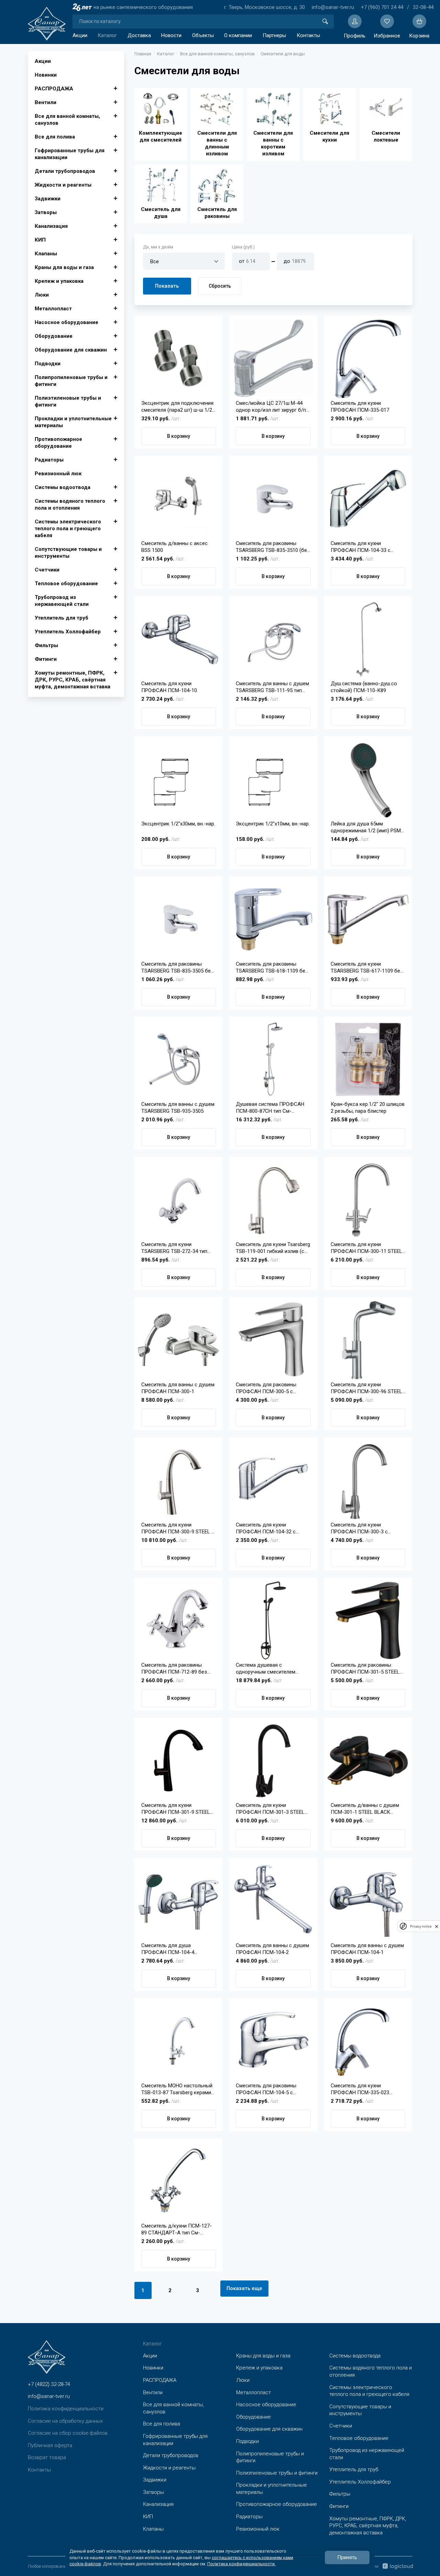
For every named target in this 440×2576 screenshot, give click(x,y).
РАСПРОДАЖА (54, 89)
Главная (143, 54)
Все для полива (55, 137)
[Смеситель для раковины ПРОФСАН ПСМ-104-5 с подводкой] (273, 2041)
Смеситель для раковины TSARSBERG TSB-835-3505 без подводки (177, 968)
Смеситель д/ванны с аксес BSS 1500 (174, 547)
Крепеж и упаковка (59, 281)
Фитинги (46, 659)
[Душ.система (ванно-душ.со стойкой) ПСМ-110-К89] (368, 639)
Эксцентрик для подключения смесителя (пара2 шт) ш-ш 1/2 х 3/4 (179, 407)
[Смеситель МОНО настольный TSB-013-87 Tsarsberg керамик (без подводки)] (179, 2041)
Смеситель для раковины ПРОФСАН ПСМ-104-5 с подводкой (266, 2089)
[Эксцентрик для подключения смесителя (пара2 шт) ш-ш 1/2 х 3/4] (179, 358)
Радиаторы (49, 460)
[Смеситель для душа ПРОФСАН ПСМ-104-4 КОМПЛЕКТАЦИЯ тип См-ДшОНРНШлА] (179, 1901)
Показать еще (244, 2288)
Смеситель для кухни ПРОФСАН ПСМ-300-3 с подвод (359, 1528)
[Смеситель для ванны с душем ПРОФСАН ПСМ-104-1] (368, 1901)
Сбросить (220, 286)
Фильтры (46, 645)
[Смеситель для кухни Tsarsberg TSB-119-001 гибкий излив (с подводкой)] (273, 1200)
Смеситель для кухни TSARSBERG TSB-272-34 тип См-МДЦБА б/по (174, 1248)
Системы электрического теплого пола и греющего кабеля (68, 529)
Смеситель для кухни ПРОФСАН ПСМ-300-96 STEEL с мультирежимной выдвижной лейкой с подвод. (367, 1388)
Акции (80, 35)
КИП (40, 240)
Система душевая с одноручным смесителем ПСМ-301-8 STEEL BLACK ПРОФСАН (266, 1669)
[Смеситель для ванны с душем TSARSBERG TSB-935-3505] (179, 1059)
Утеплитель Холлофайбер (68, 632)
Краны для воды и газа (64, 267)
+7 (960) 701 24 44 (382, 7)
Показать (167, 286)
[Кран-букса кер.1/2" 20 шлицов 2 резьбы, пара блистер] (368, 1059)
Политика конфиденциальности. (241, 2563)
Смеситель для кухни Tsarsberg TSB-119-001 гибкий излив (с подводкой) (273, 1248)
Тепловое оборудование (66, 584)
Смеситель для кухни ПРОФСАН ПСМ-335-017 (360, 407)
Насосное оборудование (67, 322)
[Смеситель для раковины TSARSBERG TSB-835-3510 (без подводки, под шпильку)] (273, 499)
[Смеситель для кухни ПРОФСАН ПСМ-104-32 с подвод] (273, 1480)
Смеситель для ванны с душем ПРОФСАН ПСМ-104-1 (367, 1949)
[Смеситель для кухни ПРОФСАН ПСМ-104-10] (179, 639)
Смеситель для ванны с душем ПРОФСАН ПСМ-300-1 (178, 1388)
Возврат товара (47, 2457)
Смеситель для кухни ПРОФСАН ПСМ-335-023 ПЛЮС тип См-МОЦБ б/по (362, 2089)
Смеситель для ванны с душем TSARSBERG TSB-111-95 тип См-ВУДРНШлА (272, 687)
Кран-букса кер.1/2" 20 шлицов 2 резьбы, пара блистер (368, 1108)
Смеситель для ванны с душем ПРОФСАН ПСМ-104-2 (272, 1949)
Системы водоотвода (63, 487)
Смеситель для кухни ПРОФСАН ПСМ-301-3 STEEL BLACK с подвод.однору (270, 1809)
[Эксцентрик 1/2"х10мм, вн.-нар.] (273, 779)
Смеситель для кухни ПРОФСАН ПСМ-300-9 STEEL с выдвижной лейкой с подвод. (178, 1528)
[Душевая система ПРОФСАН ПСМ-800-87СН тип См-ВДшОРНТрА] (273, 1059)
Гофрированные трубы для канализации (70, 154)
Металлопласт (53, 309)
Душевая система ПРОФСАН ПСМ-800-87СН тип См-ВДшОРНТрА (270, 1108)
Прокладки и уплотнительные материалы (73, 422)
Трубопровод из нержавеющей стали (62, 601)
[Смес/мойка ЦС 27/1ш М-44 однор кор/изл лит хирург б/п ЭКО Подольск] (273, 358)
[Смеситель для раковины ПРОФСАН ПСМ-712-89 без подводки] (179, 1620)
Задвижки (48, 199)
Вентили (46, 102)
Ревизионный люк (58, 474)
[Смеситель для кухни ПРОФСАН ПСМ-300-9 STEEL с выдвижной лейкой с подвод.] (179, 1480)
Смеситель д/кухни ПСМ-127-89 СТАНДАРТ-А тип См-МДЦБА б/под (177, 2229)
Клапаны (46, 254)
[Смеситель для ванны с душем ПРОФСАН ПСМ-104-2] (273, 1901)
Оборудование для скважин (71, 350)
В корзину (179, 436)
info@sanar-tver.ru (333, 7)
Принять (347, 2557)
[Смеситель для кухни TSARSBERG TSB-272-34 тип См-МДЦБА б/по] (179, 1200)
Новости (171, 35)
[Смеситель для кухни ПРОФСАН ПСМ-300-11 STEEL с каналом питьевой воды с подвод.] (368, 1200)
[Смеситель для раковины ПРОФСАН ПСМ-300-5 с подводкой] (273, 1340)
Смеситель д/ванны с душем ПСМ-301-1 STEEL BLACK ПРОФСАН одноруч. (365, 1809)
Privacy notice (421, 1926)
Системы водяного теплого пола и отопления (70, 504)
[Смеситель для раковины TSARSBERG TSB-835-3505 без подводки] (179, 919)
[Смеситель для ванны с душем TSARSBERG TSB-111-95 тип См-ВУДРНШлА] (273, 639)
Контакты (308, 35)
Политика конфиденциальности (66, 2409)
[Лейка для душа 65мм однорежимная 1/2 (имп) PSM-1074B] (368, 779)
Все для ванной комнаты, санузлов (67, 120)
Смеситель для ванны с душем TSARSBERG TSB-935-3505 (178, 1108)
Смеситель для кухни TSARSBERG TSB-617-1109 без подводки (367, 968)
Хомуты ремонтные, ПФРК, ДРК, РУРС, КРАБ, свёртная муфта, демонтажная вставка (73, 680)
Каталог (107, 35)
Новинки (46, 75)
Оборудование (54, 336)
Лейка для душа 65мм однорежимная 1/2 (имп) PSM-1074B (367, 827)
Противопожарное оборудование (58, 443)
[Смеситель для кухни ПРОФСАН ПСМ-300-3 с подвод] (368, 1480)
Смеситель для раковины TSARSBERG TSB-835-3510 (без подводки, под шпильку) (273, 547)
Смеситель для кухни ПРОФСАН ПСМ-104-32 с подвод (266, 1528)
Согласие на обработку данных (65, 2421)
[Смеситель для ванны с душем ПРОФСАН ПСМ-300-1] (179, 1340)
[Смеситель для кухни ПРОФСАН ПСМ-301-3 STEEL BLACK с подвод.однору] (273, 1761)
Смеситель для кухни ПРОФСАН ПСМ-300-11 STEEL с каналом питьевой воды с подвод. (366, 1248)
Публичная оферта (50, 2445)
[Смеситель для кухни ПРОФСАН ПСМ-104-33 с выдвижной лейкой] (368, 499)
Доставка (139, 35)
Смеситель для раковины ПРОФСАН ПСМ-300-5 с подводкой (266, 1388)
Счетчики (47, 570)
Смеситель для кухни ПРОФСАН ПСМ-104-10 (169, 687)
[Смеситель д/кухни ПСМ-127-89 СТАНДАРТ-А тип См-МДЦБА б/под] (179, 2181)
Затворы (46, 212)
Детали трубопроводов (65, 171)
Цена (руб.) (243, 247)
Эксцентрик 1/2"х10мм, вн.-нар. (273, 824)
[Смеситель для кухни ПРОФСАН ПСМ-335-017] (368, 358)
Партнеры (274, 35)
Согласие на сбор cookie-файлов (68, 2433)
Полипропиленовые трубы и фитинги (71, 381)
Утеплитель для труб (62, 618)
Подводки (48, 364)
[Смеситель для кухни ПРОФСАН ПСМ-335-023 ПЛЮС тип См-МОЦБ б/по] (368, 2041)
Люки (42, 295)
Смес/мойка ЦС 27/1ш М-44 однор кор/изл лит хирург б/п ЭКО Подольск (271, 407)
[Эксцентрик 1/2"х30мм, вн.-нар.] (179, 779)
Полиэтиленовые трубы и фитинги (68, 401)
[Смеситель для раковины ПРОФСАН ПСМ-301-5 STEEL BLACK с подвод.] (368, 1620)
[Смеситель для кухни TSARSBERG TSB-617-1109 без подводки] (368, 919)
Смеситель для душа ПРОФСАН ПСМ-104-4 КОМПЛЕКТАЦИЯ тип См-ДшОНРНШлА (172, 1949)
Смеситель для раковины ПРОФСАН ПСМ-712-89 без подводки (174, 1669)
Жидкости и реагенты (63, 185)
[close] (437, 1926)
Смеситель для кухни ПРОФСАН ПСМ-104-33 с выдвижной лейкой (361, 547)
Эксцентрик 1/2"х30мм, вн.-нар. (178, 824)
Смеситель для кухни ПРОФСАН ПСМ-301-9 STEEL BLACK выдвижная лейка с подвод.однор (176, 1809)
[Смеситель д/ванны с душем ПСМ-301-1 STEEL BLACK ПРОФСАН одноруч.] (368, 1761)
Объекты (203, 35)
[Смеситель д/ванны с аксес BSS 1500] (179, 499)
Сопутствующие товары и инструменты (68, 553)
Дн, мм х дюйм (158, 247)
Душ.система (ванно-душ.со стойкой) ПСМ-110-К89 (364, 687)
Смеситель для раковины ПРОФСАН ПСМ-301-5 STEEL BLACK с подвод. (365, 1669)
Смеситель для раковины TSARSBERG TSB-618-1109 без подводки (272, 968)
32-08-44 (423, 7)
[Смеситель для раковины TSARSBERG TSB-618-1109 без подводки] (273, 919)
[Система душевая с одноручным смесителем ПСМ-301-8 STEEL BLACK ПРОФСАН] (273, 1620)
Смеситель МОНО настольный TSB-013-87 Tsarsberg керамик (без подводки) (178, 2089)
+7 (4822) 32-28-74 (49, 2384)
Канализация (51, 226)
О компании (238, 35)
